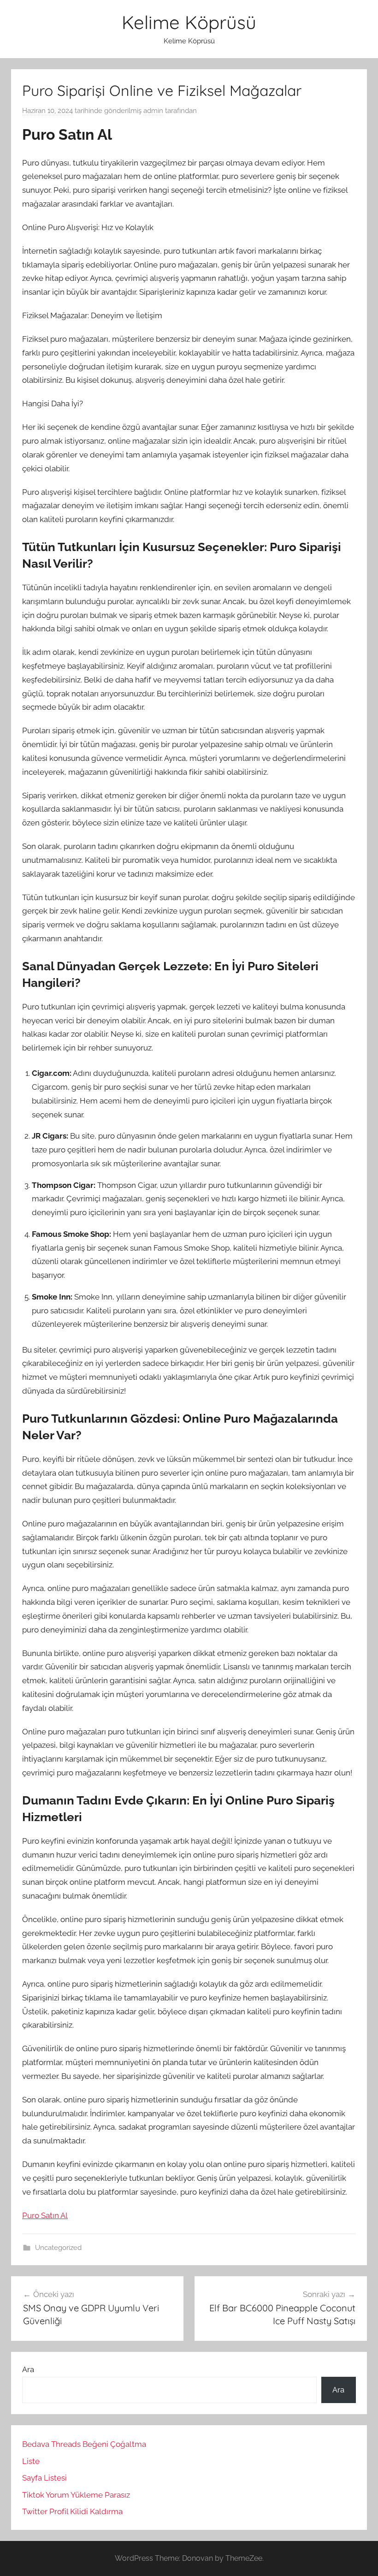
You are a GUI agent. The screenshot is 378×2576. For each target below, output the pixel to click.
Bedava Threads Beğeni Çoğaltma (84, 2444)
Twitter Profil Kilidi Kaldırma (72, 2511)
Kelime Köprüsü (189, 22)
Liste (31, 2461)
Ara (28, 2369)
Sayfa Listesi (44, 2478)
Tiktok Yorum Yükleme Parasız (76, 2495)
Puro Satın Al (45, 2215)
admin (153, 111)
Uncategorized (58, 2248)
